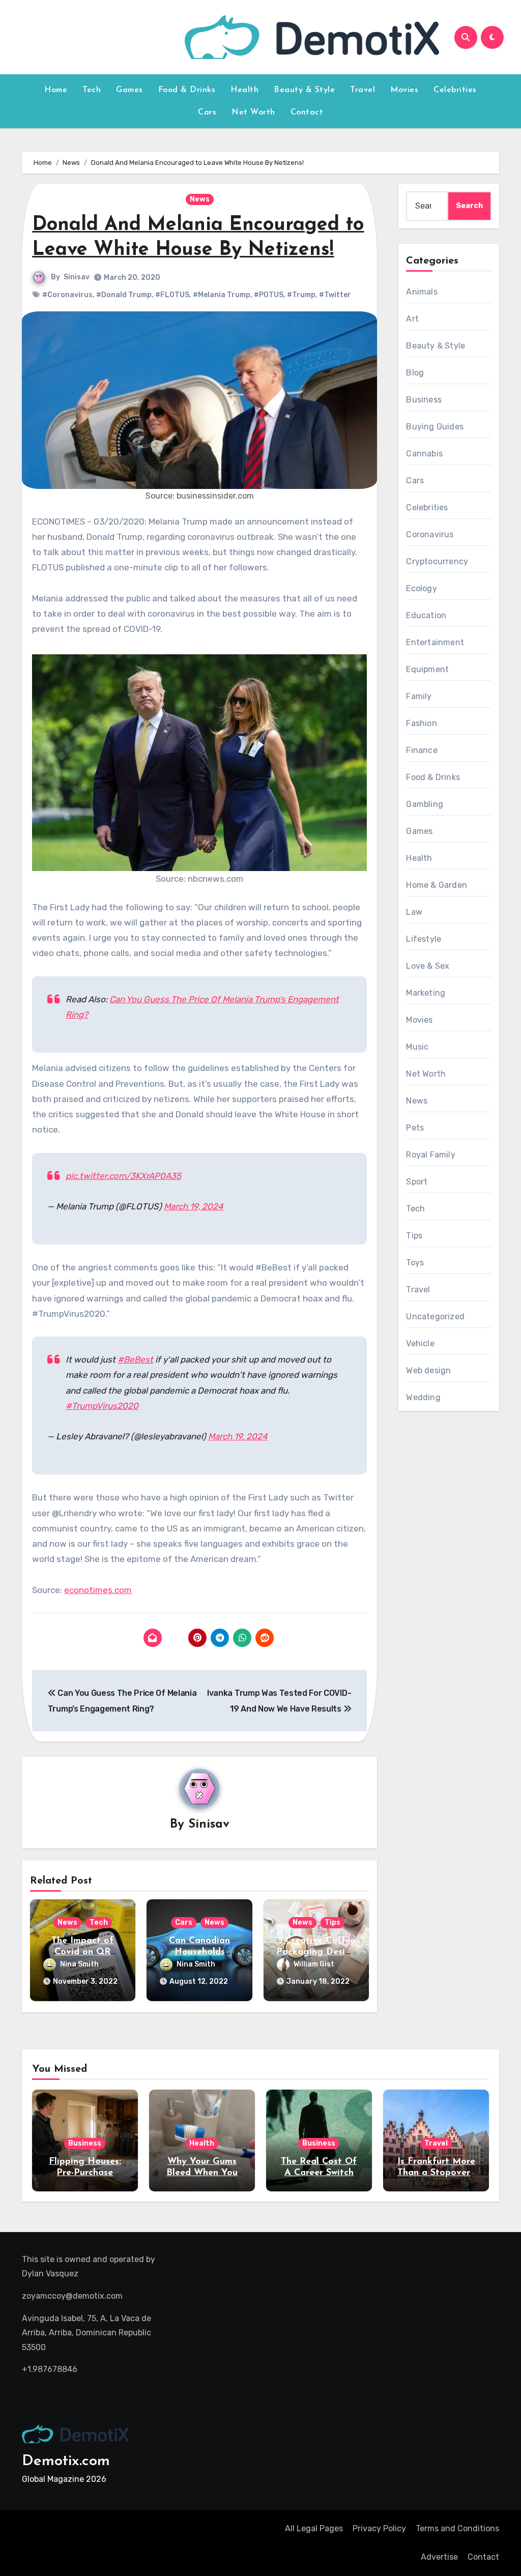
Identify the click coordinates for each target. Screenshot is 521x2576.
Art (412, 319)
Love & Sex (428, 966)
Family (419, 696)
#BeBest (135, 1359)
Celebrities (455, 90)
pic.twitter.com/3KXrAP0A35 (123, 1176)
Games (129, 90)
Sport (417, 1182)
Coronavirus (430, 534)
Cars (207, 112)
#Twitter (335, 295)
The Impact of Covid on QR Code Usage (82, 1952)
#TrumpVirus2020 (102, 1406)
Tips (332, 1922)
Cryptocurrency (437, 561)
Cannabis (424, 454)
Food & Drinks (187, 90)
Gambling (425, 804)
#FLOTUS (172, 295)
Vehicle (420, 1343)
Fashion (421, 723)
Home (56, 90)
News (200, 199)
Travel (363, 90)
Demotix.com (66, 2461)
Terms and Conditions (457, 2528)
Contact (307, 112)
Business (424, 400)
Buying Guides (435, 427)
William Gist (314, 1964)
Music (417, 1047)
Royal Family (430, 1155)
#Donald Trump (124, 295)
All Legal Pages (314, 2528)
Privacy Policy (379, 2528)
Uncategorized (435, 1316)
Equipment (427, 669)
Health (244, 90)
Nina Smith (79, 1964)
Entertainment (435, 642)
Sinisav (77, 277)
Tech (92, 90)
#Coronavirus (67, 295)
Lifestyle (424, 939)
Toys (415, 1263)
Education (426, 615)
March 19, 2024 (194, 1206)
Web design (428, 1370)
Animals (422, 292)
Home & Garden (437, 885)
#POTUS (269, 295)
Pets (415, 1128)
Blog (415, 373)
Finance (422, 750)
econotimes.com (98, 1590)
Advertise (439, 2557)
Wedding (423, 1397)
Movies (404, 90)
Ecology (421, 588)
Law (414, 912)
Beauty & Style (304, 90)
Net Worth (253, 112)
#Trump (301, 295)
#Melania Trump (222, 295)
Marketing (426, 993)
